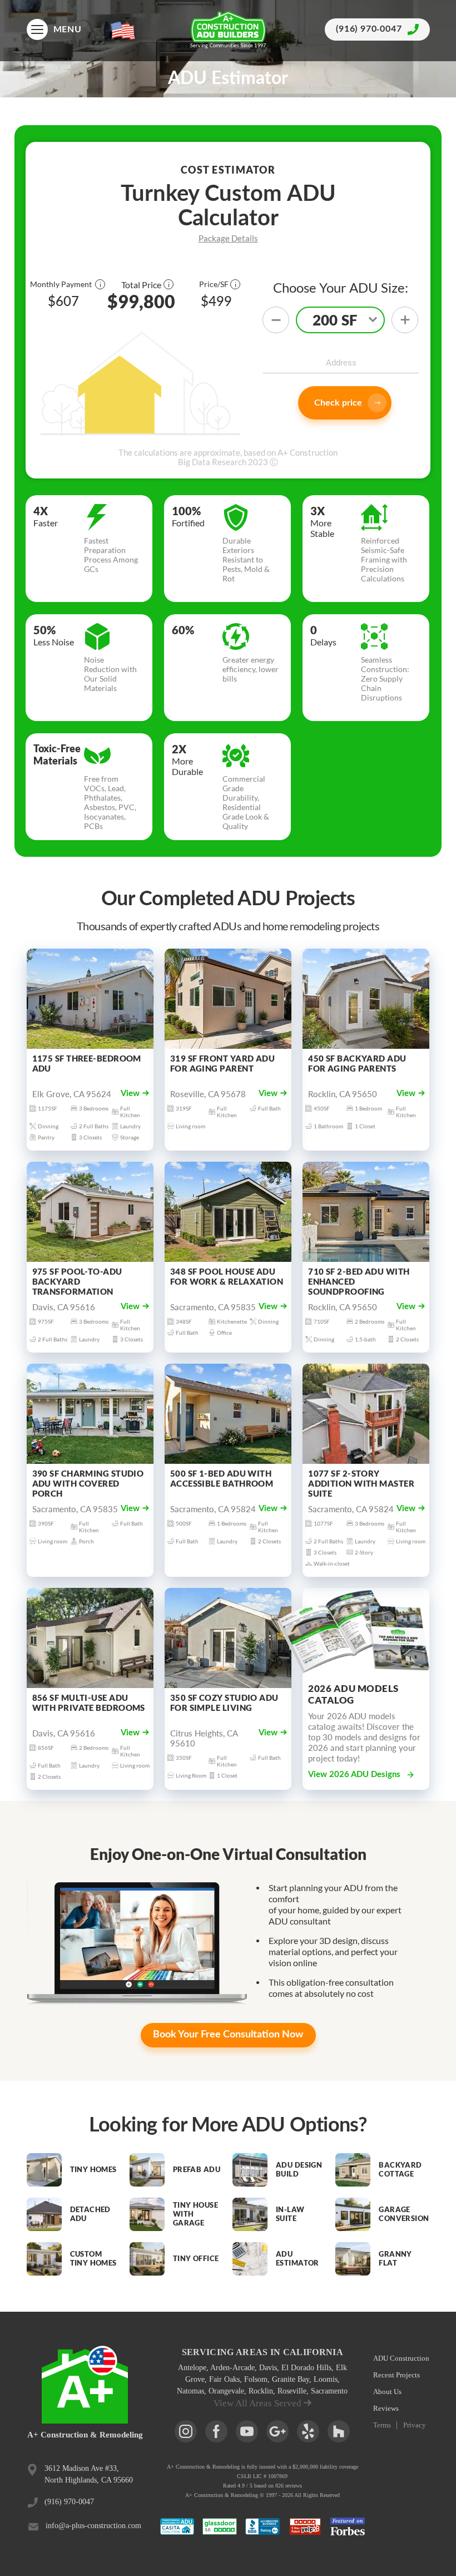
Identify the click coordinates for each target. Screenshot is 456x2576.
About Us (387, 2392)
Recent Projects (396, 2375)
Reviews (386, 2408)
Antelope (192, 2368)
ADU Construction (401, 2358)
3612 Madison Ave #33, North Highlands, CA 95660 (89, 2474)
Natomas (190, 2391)
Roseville (292, 2391)
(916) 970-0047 (369, 29)
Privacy (415, 2425)
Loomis (326, 2379)
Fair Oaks (224, 2379)
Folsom (256, 2379)
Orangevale (226, 2391)
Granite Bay (291, 2379)
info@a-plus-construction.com (93, 2526)
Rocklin (261, 2391)
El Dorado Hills (306, 2368)
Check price (338, 403)
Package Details (228, 238)
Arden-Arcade (232, 2368)
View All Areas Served (257, 2403)
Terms (382, 2425)
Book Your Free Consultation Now (228, 2035)
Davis (268, 2368)
